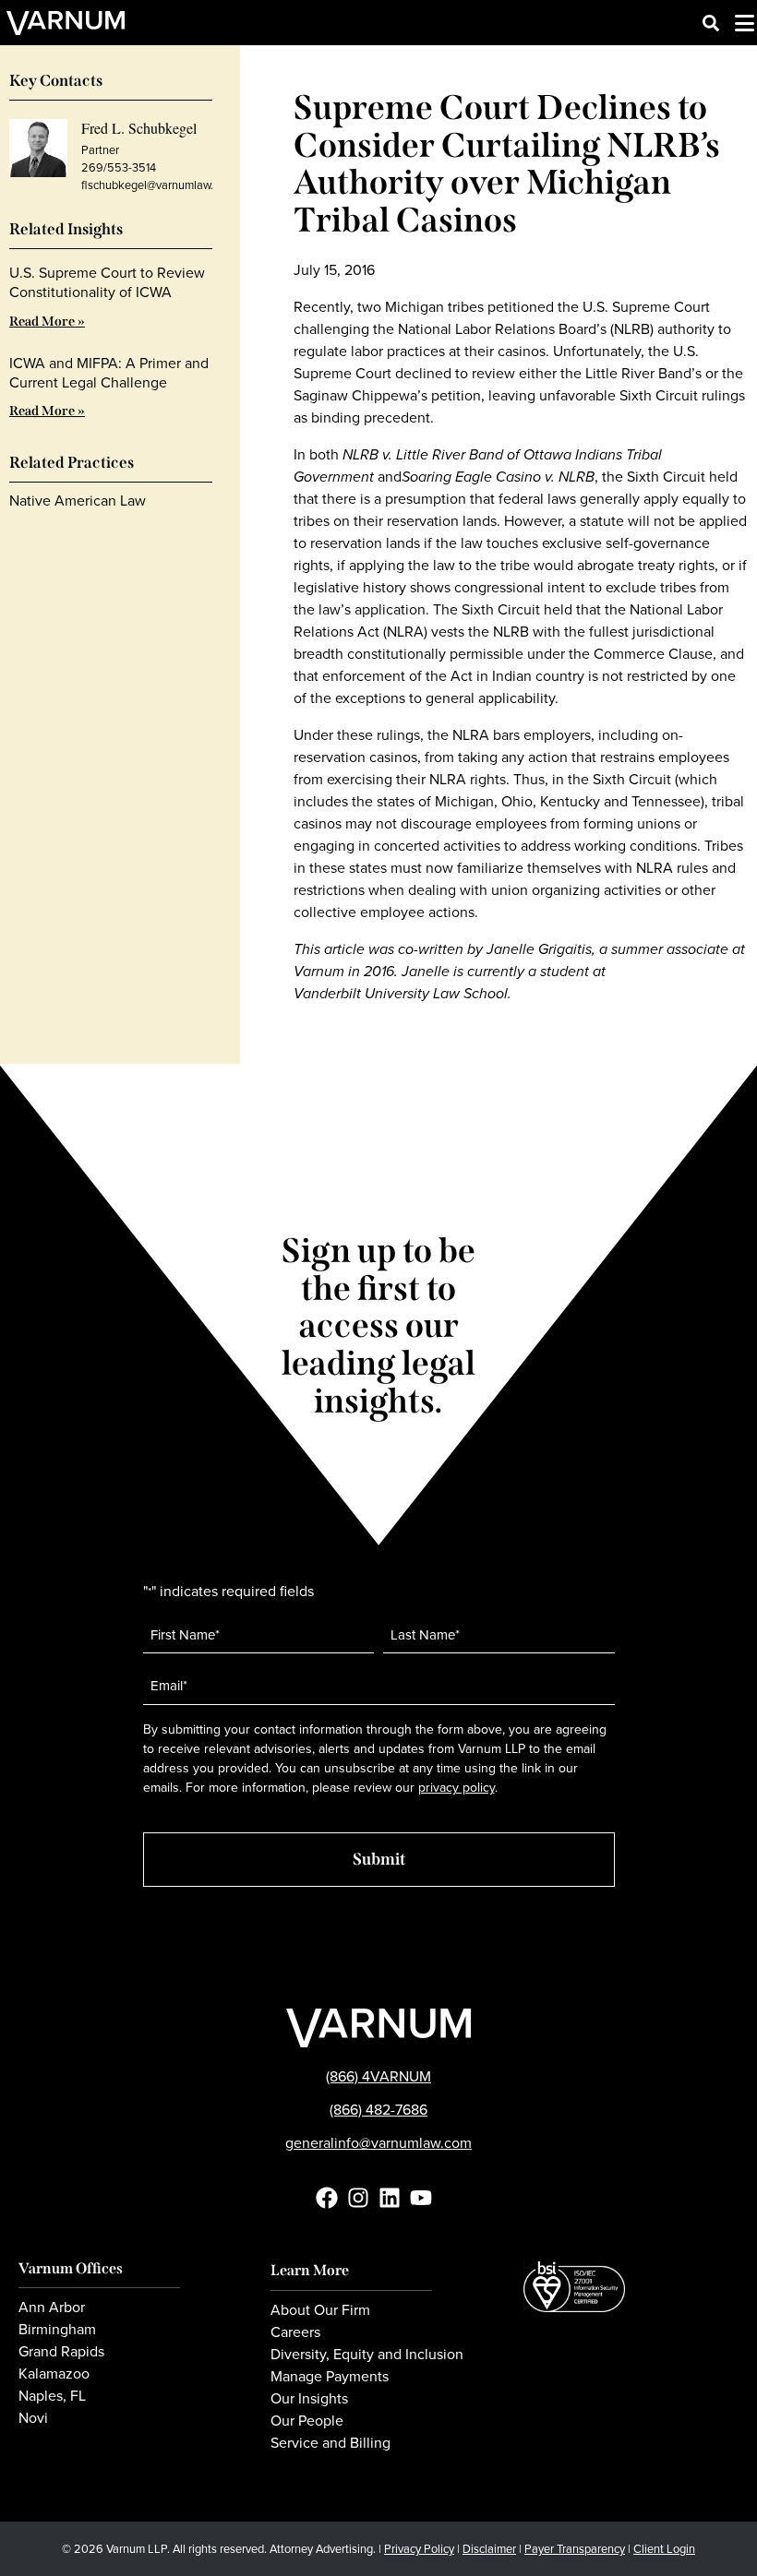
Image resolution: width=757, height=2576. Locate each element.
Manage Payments (330, 2377)
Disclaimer (489, 2549)
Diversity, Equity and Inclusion (367, 2355)
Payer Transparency (575, 2549)
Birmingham (57, 2330)
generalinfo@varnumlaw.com (378, 2143)
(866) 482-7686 (378, 2110)
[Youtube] (421, 2198)
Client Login (664, 2549)
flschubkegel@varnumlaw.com (158, 185)
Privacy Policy (419, 2549)
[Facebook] (327, 2198)
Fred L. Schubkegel (139, 128)
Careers (295, 2332)
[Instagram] (358, 2198)
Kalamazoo (54, 2374)
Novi (33, 2418)
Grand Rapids (61, 2352)
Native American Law (78, 501)
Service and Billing (330, 2443)
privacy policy (457, 1788)
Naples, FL (52, 2396)
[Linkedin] (390, 2198)
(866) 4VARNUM (378, 2076)
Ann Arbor (52, 2308)
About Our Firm (320, 2310)
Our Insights (309, 2399)
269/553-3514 (119, 167)
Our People (307, 2421)
